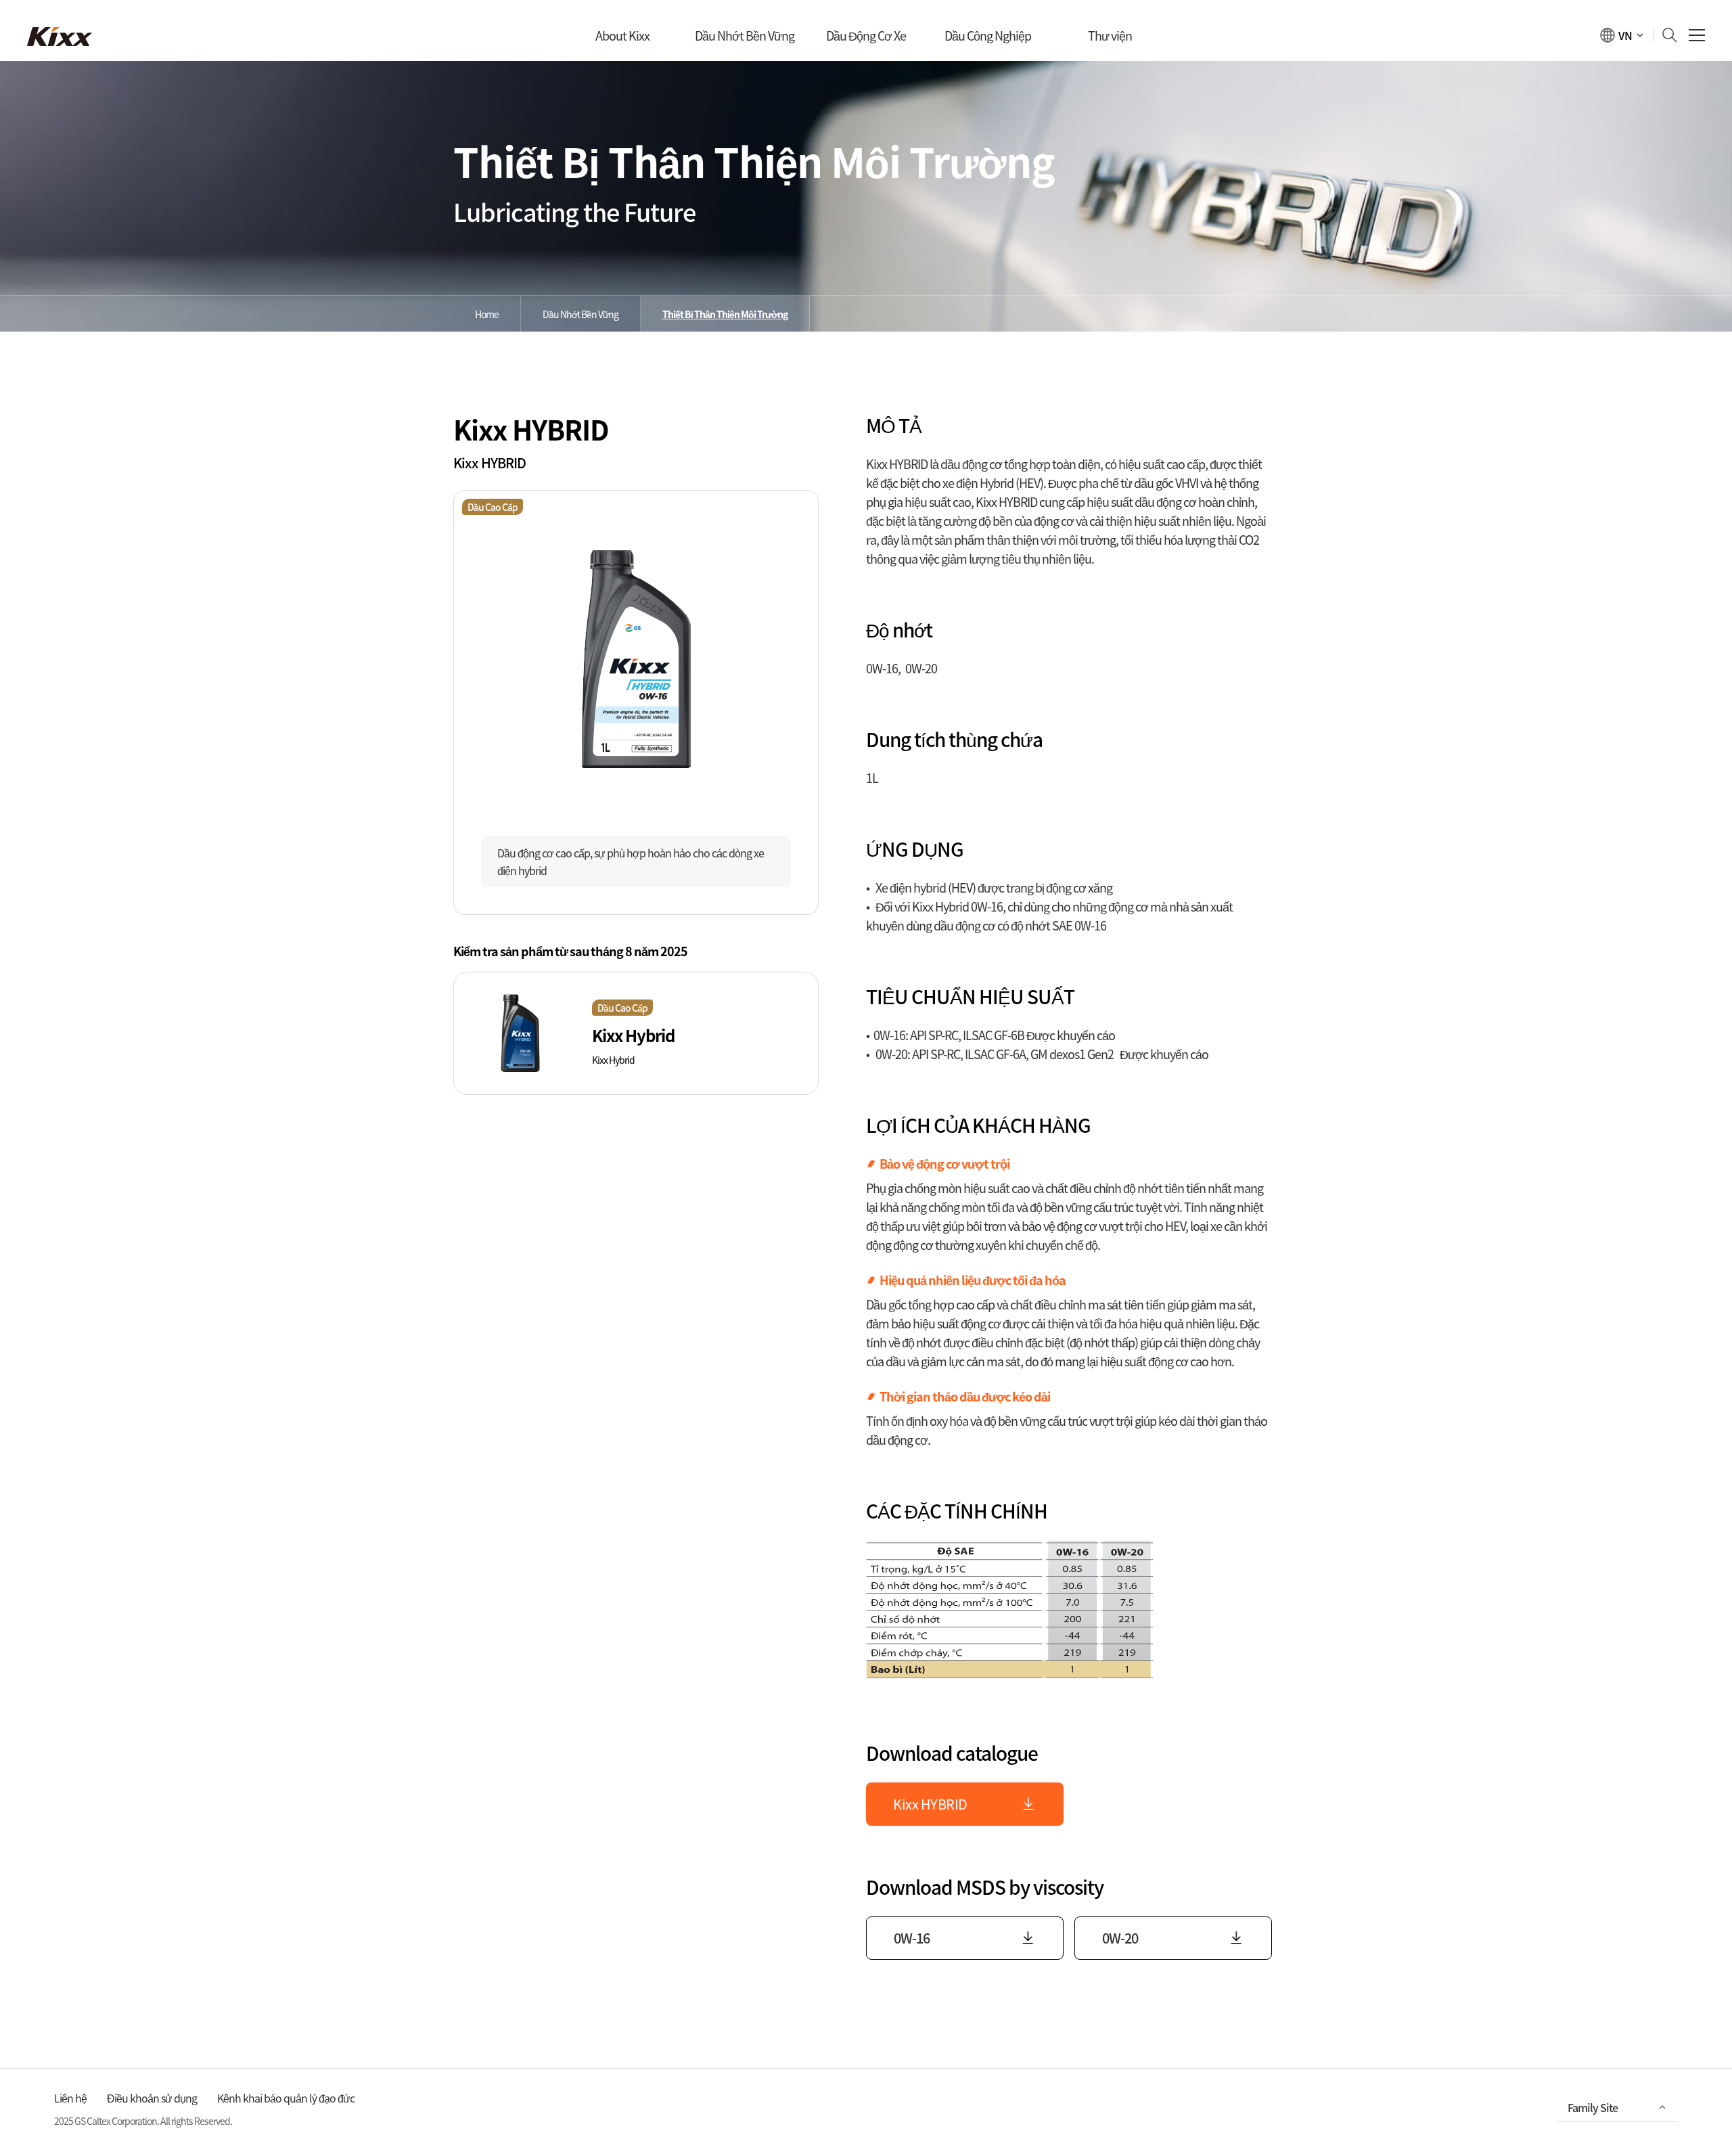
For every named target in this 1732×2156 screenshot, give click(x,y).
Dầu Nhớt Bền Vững (745, 36)
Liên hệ (70, 2098)
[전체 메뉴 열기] (1697, 36)
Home (487, 314)
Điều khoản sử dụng (152, 2098)
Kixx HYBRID (930, 1804)
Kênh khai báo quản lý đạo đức (286, 2098)
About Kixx (622, 36)
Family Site (1593, 2107)
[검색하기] (1666, 35)
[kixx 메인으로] (60, 37)
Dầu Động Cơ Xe (866, 36)
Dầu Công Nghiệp (988, 36)
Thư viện (1110, 36)
